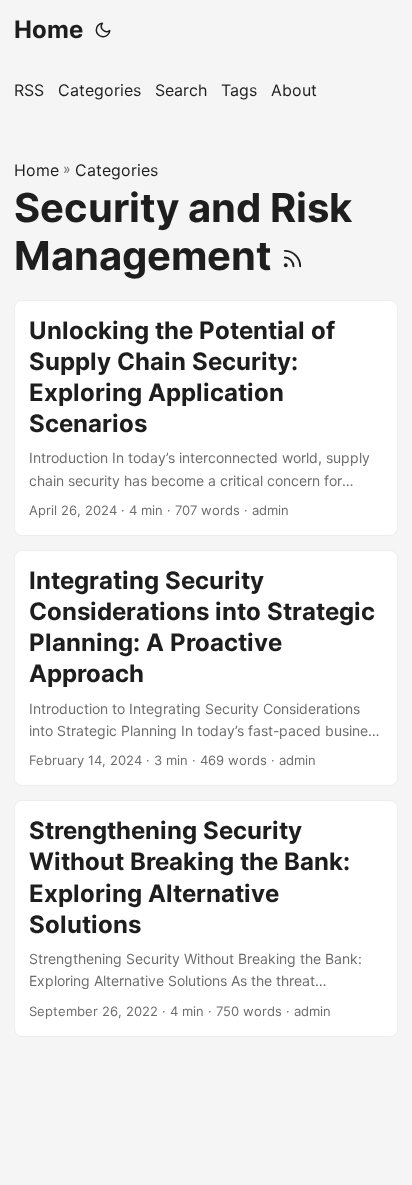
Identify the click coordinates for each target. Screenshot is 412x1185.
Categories (116, 170)
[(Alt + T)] (103, 30)
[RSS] (292, 255)
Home (48, 29)
